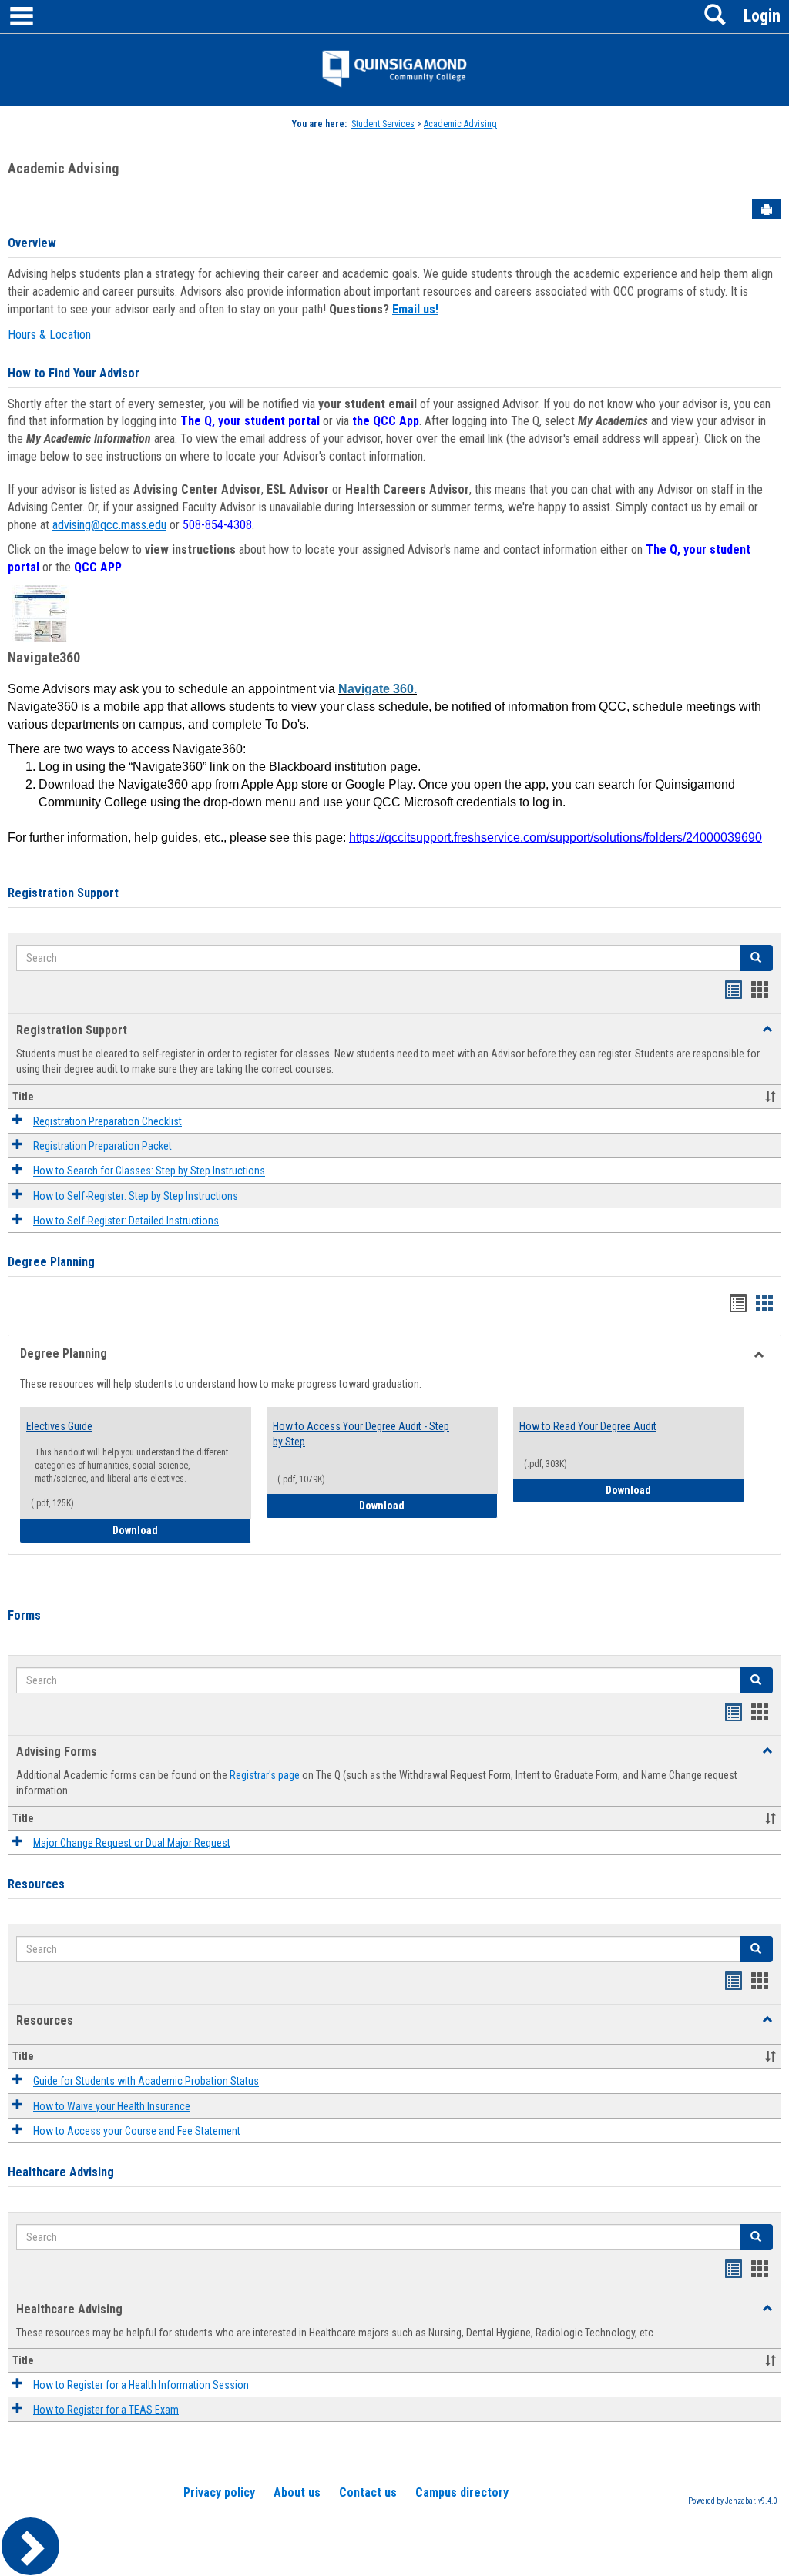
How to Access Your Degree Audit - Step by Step (361, 1434)
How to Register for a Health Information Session (141, 2385)
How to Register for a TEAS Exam (106, 2410)
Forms (24, 1615)
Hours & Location (49, 335)
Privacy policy (219, 2492)
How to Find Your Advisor (74, 373)
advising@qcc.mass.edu (109, 525)
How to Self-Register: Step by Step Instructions (136, 1196)
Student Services (383, 124)
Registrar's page (265, 1775)
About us (297, 2492)
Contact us (368, 2492)
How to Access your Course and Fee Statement (137, 2131)
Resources (36, 1884)
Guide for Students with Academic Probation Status (146, 2082)
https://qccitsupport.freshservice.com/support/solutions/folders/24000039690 (556, 837)
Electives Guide (59, 1426)
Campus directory (462, 2492)
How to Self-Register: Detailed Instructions (126, 1221)
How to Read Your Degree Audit (588, 1426)
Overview (32, 243)
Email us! (415, 309)
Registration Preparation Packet (102, 1146)
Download (172, 1530)
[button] (757, 958)
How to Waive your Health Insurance (112, 2106)
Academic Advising (460, 124)
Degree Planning (51, 1262)
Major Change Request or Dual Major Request (132, 1843)
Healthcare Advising (61, 2172)
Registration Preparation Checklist (107, 1121)
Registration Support (63, 893)
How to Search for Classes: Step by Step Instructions (149, 1171)
